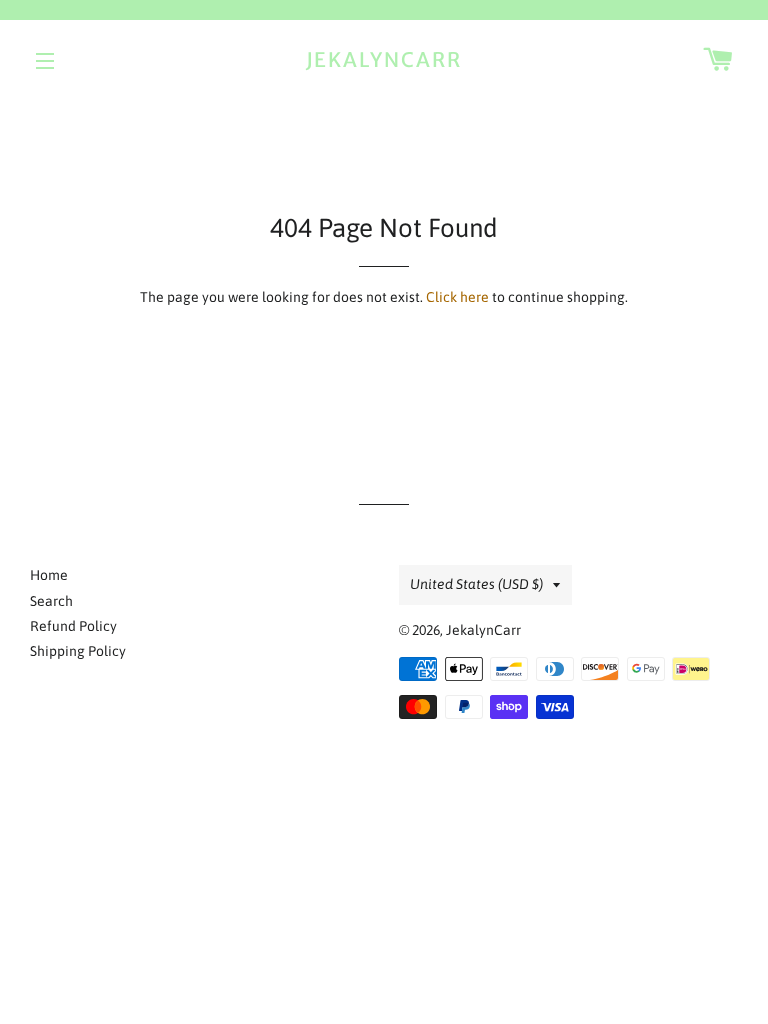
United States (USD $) (476, 584)
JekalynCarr (384, 59)
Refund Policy (73, 626)
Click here (457, 297)
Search (51, 601)
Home (49, 575)
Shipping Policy (78, 651)
